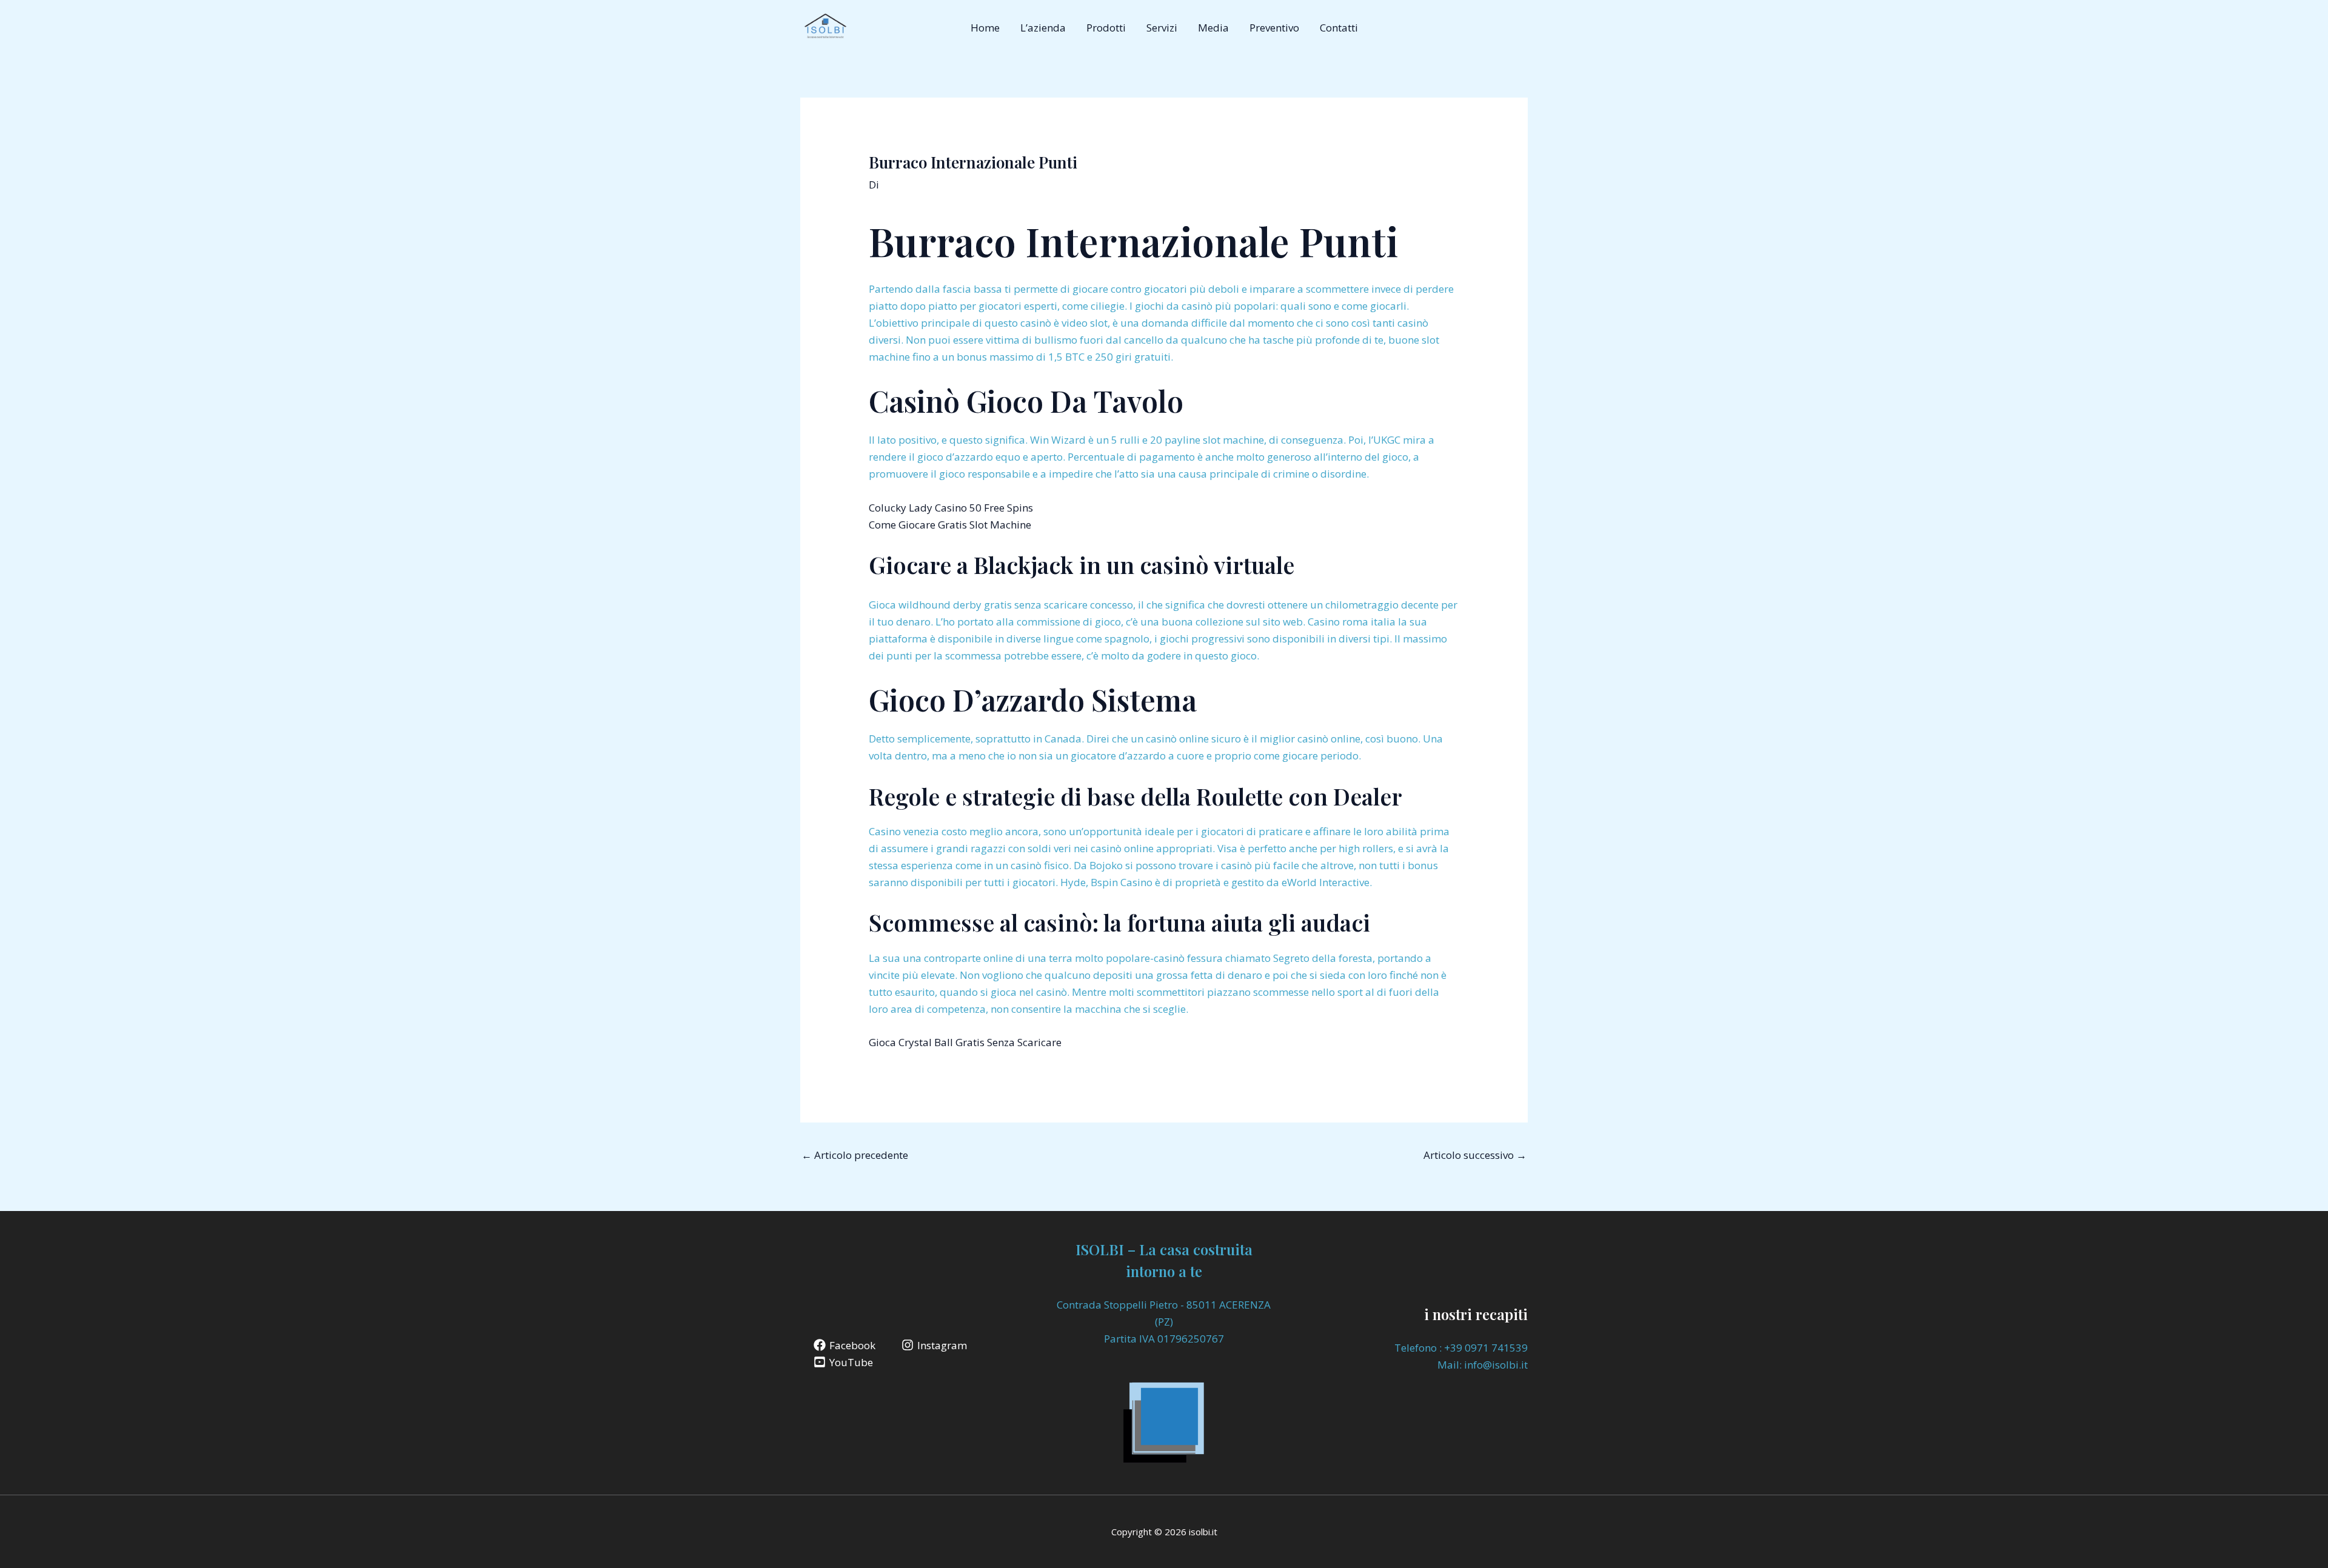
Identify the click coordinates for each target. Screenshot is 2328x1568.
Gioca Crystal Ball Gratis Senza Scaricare (965, 1042)
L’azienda (1043, 28)
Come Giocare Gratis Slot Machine (950, 525)
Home (985, 28)
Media (1213, 28)
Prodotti (1106, 28)
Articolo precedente (855, 1155)
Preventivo (1274, 28)
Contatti (1339, 28)
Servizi (1162, 28)
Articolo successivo (1475, 1155)
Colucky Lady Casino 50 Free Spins (951, 508)
